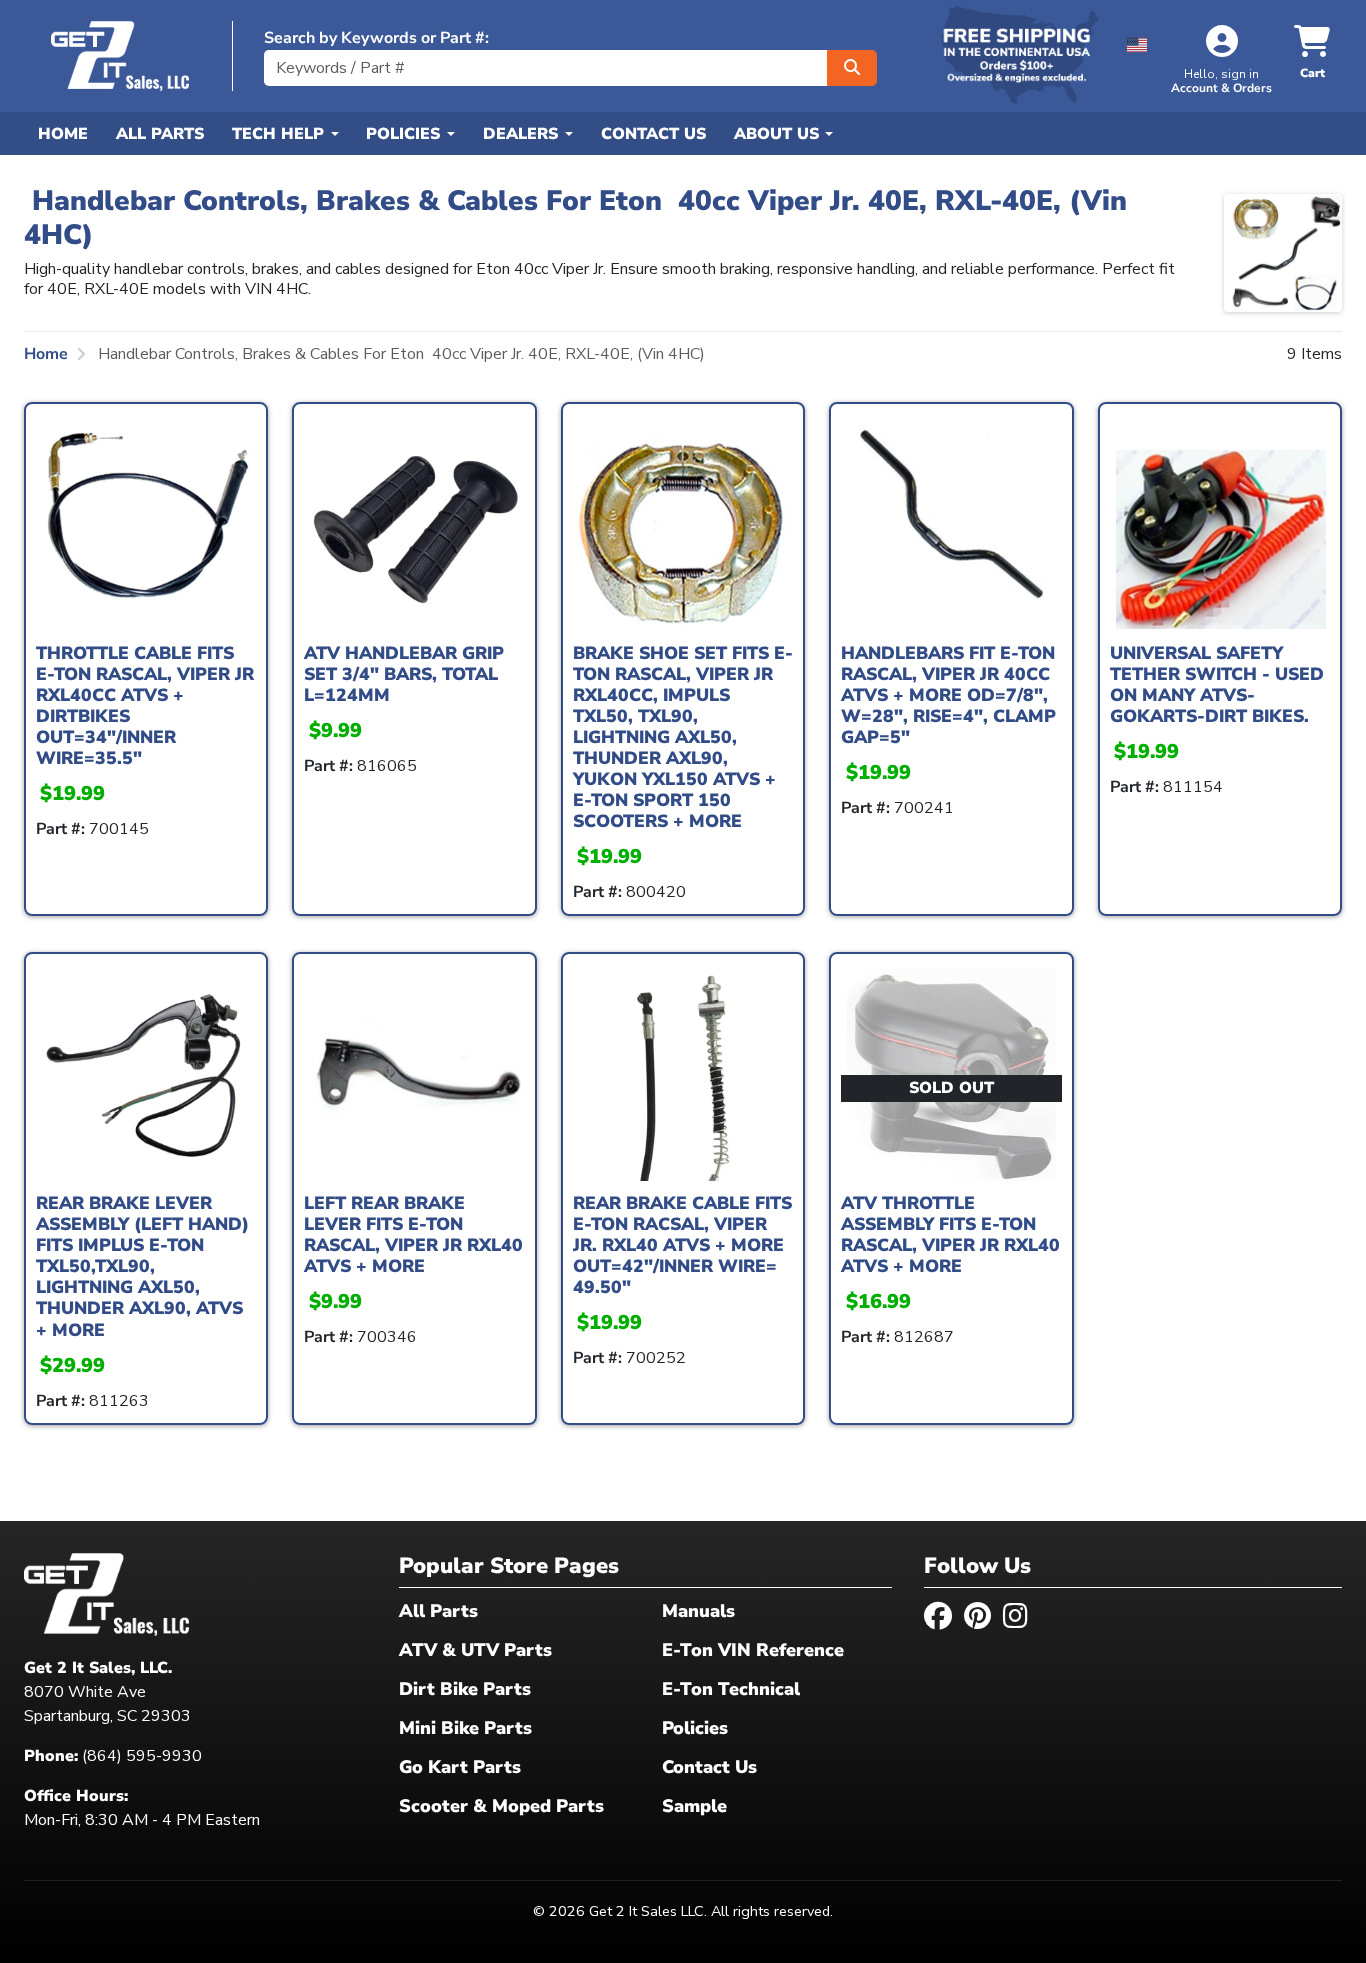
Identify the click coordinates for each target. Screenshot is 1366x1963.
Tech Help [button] (280, 134)
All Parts (160, 134)
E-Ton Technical (731, 1689)
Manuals (698, 1611)
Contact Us (653, 134)
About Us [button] (779, 134)
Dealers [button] (523, 134)
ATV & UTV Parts (475, 1650)
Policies (695, 1728)
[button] (1137, 41)
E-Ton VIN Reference (753, 1650)
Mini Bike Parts (465, 1728)
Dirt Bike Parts (465, 1689)
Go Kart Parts (460, 1767)
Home (63, 134)
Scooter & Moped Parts (501, 1806)
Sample (694, 1806)
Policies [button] (405, 134)
